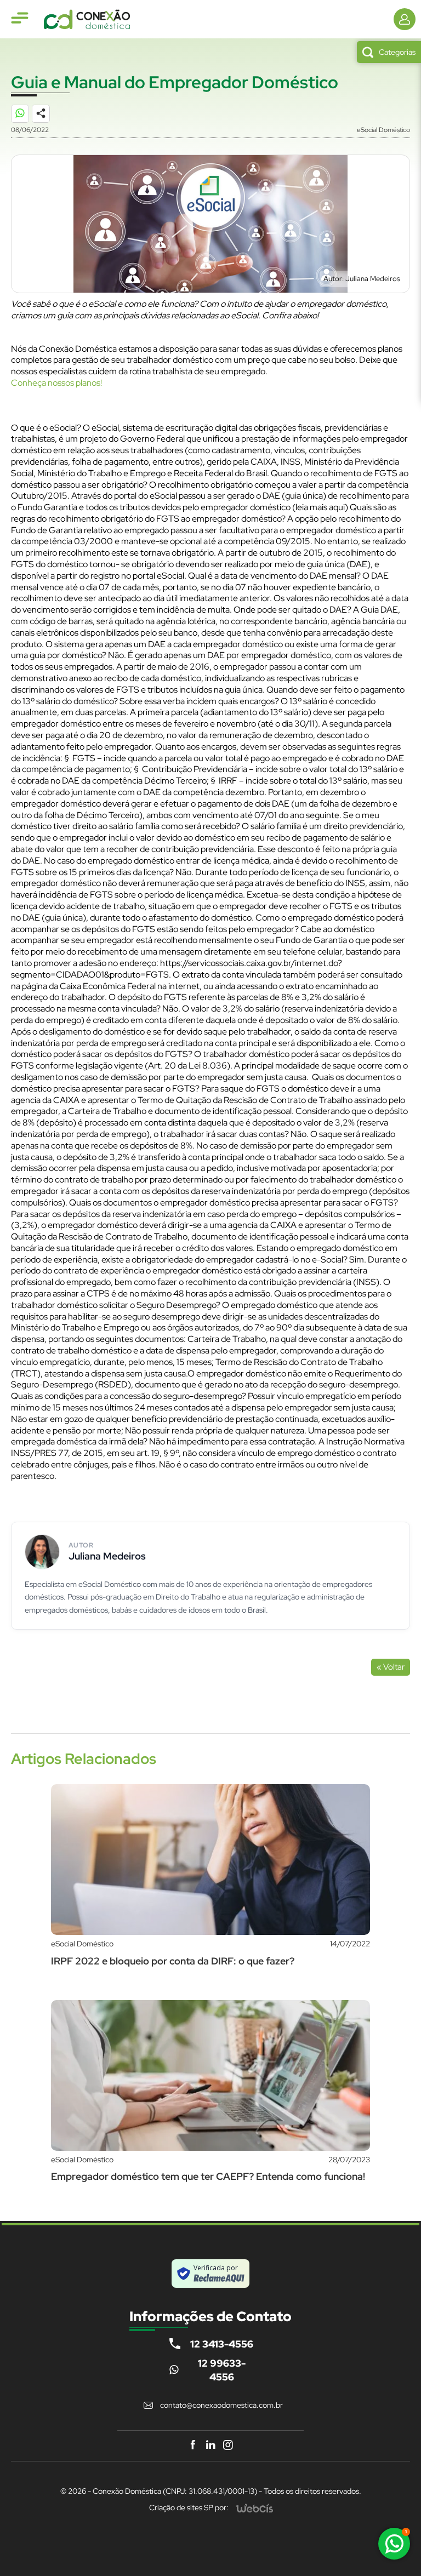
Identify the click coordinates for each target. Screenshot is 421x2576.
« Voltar (391, 1667)
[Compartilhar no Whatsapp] (25, 119)
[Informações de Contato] (405, 19)
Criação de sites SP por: (189, 2508)
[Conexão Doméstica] (87, 19)
